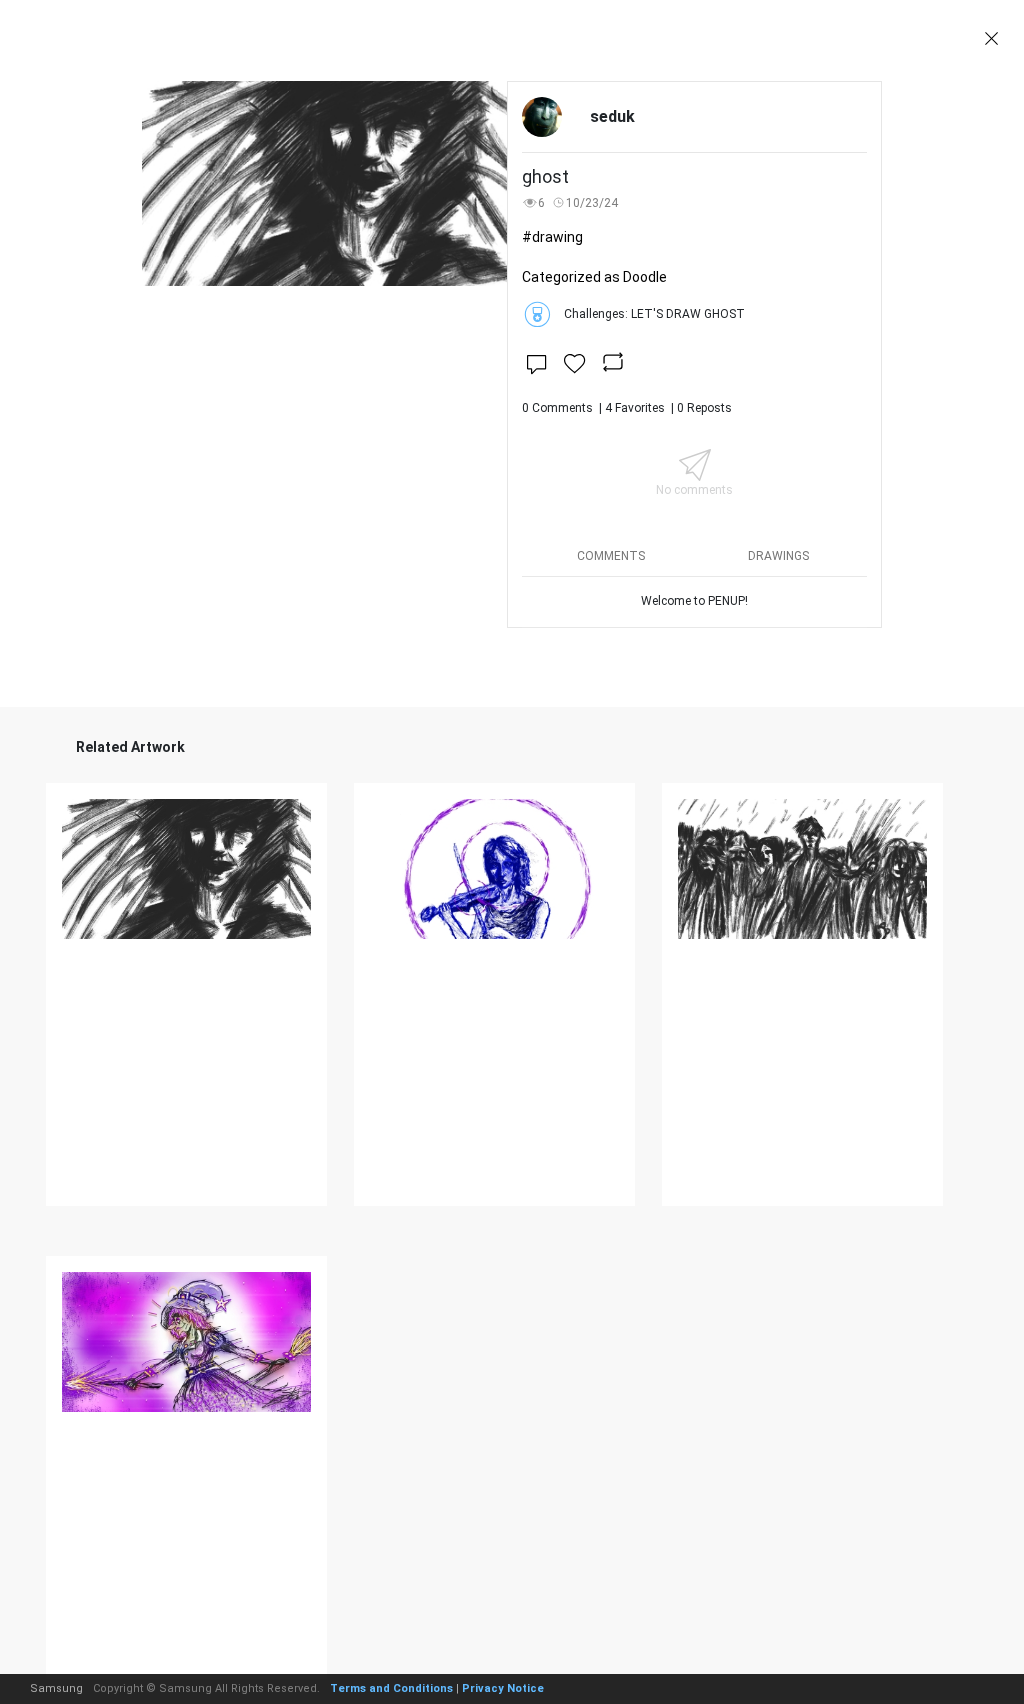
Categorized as (594, 277)
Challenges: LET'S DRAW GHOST (654, 314)
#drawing (552, 237)
